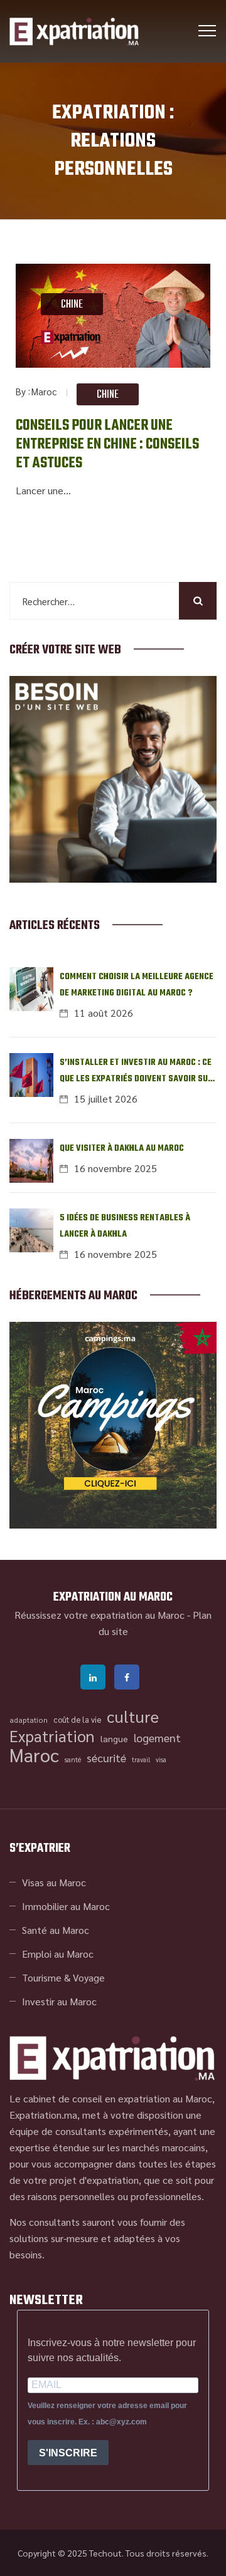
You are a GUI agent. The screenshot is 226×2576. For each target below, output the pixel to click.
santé (73, 1759)
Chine (72, 305)
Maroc (44, 391)
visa (161, 1759)
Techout (105, 2553)
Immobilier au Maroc (66, 1906)
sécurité (106, 1758)
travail (141, 1759)
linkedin (93, 1677)
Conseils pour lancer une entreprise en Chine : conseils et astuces (107, 445)
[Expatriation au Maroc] (74, 31)
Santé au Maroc (56, 1930)
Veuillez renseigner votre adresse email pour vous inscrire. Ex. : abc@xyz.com (107, 2414)
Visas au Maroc (54, 1882)
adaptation (29, 1720)
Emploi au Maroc (58, 1954)
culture (133, 1716)
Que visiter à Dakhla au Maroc (122, 1149)
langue (114, 1738)
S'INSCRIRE (68, 2453)
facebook (127, 1677)
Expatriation (52, 1736)
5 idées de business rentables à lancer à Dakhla (125, 1226)
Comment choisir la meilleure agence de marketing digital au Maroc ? (137, 985)
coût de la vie (77, 1719)
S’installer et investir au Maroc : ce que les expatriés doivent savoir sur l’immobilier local (136, 1072)
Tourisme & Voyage (63, 1977)
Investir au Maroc (59, 2001)
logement (157, 1737)
